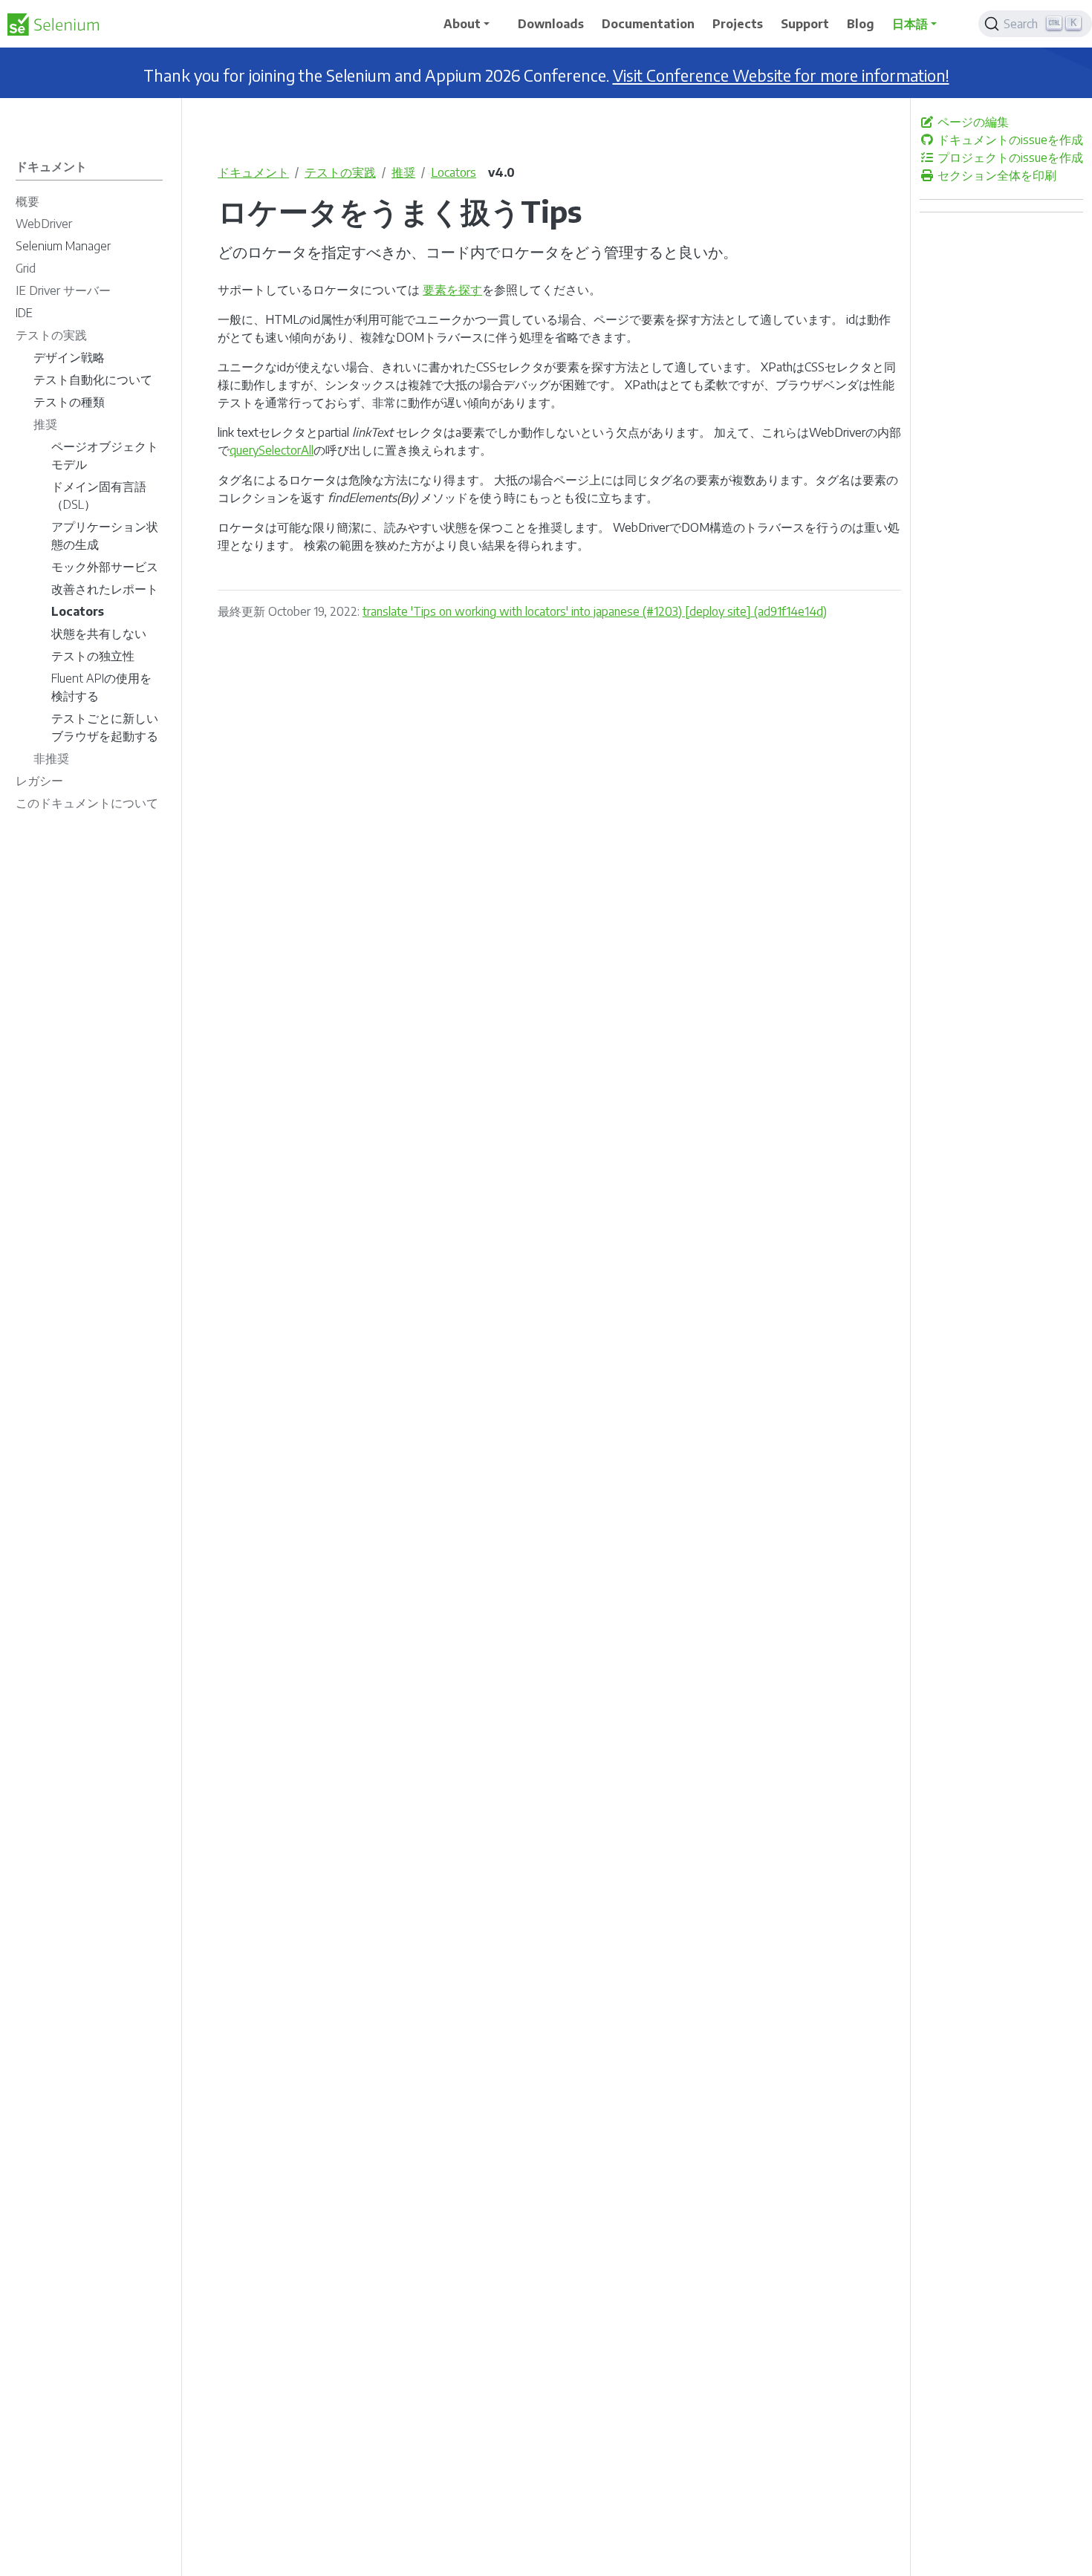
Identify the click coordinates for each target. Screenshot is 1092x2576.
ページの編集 (972, 122)
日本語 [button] (910, 24)
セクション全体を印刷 (995, 175)
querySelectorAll (272, 450)
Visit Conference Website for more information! (781, 75)
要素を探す (452, 290)
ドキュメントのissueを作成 (1009, 140)
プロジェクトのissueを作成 (1009, 157)
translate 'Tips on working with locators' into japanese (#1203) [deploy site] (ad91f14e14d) (595, 611)
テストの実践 (340, 172)
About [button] (462, 24)
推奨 (403, 172)
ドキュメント (253, 172)
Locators (454, 172)
